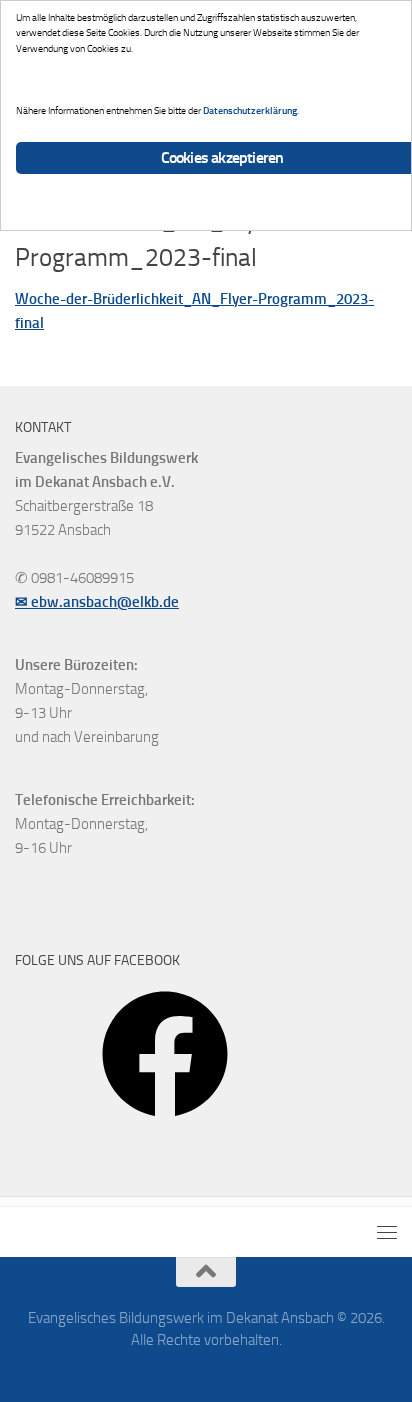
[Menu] (387, 1232)
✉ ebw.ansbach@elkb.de (97, 602)
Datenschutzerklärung (250, 110)
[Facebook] (165, 1124)
